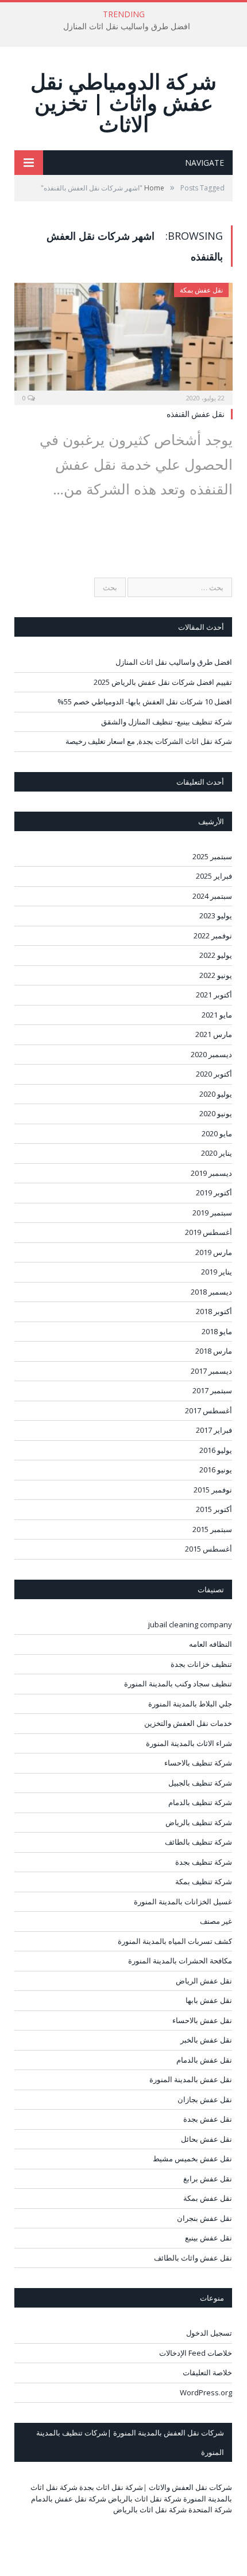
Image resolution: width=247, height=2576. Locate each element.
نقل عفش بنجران (204, 2218)
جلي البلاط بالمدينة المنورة (190, 1704)
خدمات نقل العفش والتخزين (188, 1723)
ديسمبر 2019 (211, 1173)
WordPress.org (206, 2392)
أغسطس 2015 (209, 1549)
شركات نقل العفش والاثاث (190, 2487)
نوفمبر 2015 (213, 1490)
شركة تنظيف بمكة (204, 1881)
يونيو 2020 (216, 1113)
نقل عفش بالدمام (204, 2060)
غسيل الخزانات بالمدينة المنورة (183, 1901)
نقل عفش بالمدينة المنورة (191, 2079)
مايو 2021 (217, 1015)
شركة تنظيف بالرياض (199, 1822)
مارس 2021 (214, 1034)
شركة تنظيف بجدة (204, 1862)
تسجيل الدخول (209, 2333)
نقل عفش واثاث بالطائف (193, 2258)
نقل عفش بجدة (208, 2119)
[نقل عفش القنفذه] (123, 340)
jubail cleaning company (190, 1624)
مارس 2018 (214, 1351)
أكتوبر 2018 (214, 1311)
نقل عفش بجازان (205, 2099)
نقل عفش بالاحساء (202, 2020)
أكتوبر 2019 (214, 1192)
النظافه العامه (211, 1644)
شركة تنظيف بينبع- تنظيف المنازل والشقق (167, 722)
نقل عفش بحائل (207, 2139)
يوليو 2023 (216, 915)
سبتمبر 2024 (212, 896)
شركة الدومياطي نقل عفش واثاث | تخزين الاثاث (123, 102)
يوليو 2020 (216, 1094)
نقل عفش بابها (209, 2000)
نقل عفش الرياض (204, 1981)
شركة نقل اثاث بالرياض (145, 2499)
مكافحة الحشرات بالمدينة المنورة (180, 1961)
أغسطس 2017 (209, 1410)
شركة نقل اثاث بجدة (111, 2487)
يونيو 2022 (216, 975)
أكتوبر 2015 (214, 1509)
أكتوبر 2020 (214, 1074)
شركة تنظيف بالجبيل (200, 1783)
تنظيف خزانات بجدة (201, 1664)
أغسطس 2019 (209, 1232)
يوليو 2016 (216, 1450)
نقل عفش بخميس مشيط (192, 2158)
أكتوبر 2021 (214, 995)
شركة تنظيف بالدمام (200, 1802)
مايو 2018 (217, 1331)
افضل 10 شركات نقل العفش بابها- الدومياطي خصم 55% (145, 702)
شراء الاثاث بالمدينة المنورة (189, 1743)
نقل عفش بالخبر (206, 2040)
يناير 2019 (217, 1272)
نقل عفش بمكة (201, 290)
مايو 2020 (217, 1133)
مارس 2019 (214, 1252)
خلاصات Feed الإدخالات (196, 2353)
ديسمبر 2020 (211, 1054)
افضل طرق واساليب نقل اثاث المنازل (127, 26)
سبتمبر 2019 (212, 1213)
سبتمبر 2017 (212, 1390)
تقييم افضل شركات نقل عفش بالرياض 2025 (163, 682)
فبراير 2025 (214, 876)
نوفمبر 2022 (213, 936)
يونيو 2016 (216, 1470)
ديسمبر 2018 (211, 1292)
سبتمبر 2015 (212, 1529)
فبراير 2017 (214, 1430)
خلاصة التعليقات (207, 2372)
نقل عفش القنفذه (196, 414)
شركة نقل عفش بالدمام (69, 2499)
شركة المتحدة (210, 2509)
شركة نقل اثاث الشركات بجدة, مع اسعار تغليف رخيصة (149, 741)
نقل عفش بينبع (209, 2238)
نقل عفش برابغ (208, 2179)
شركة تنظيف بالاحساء (198, 1763)
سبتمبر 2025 (212, 856)
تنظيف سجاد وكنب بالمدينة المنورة (178, 1683)
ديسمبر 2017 (211, 1371)
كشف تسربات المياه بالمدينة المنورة (175, 1941)
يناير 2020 (217, 1153)
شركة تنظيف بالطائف (198, 1842)
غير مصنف (216, 1921)
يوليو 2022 (216, 955)
